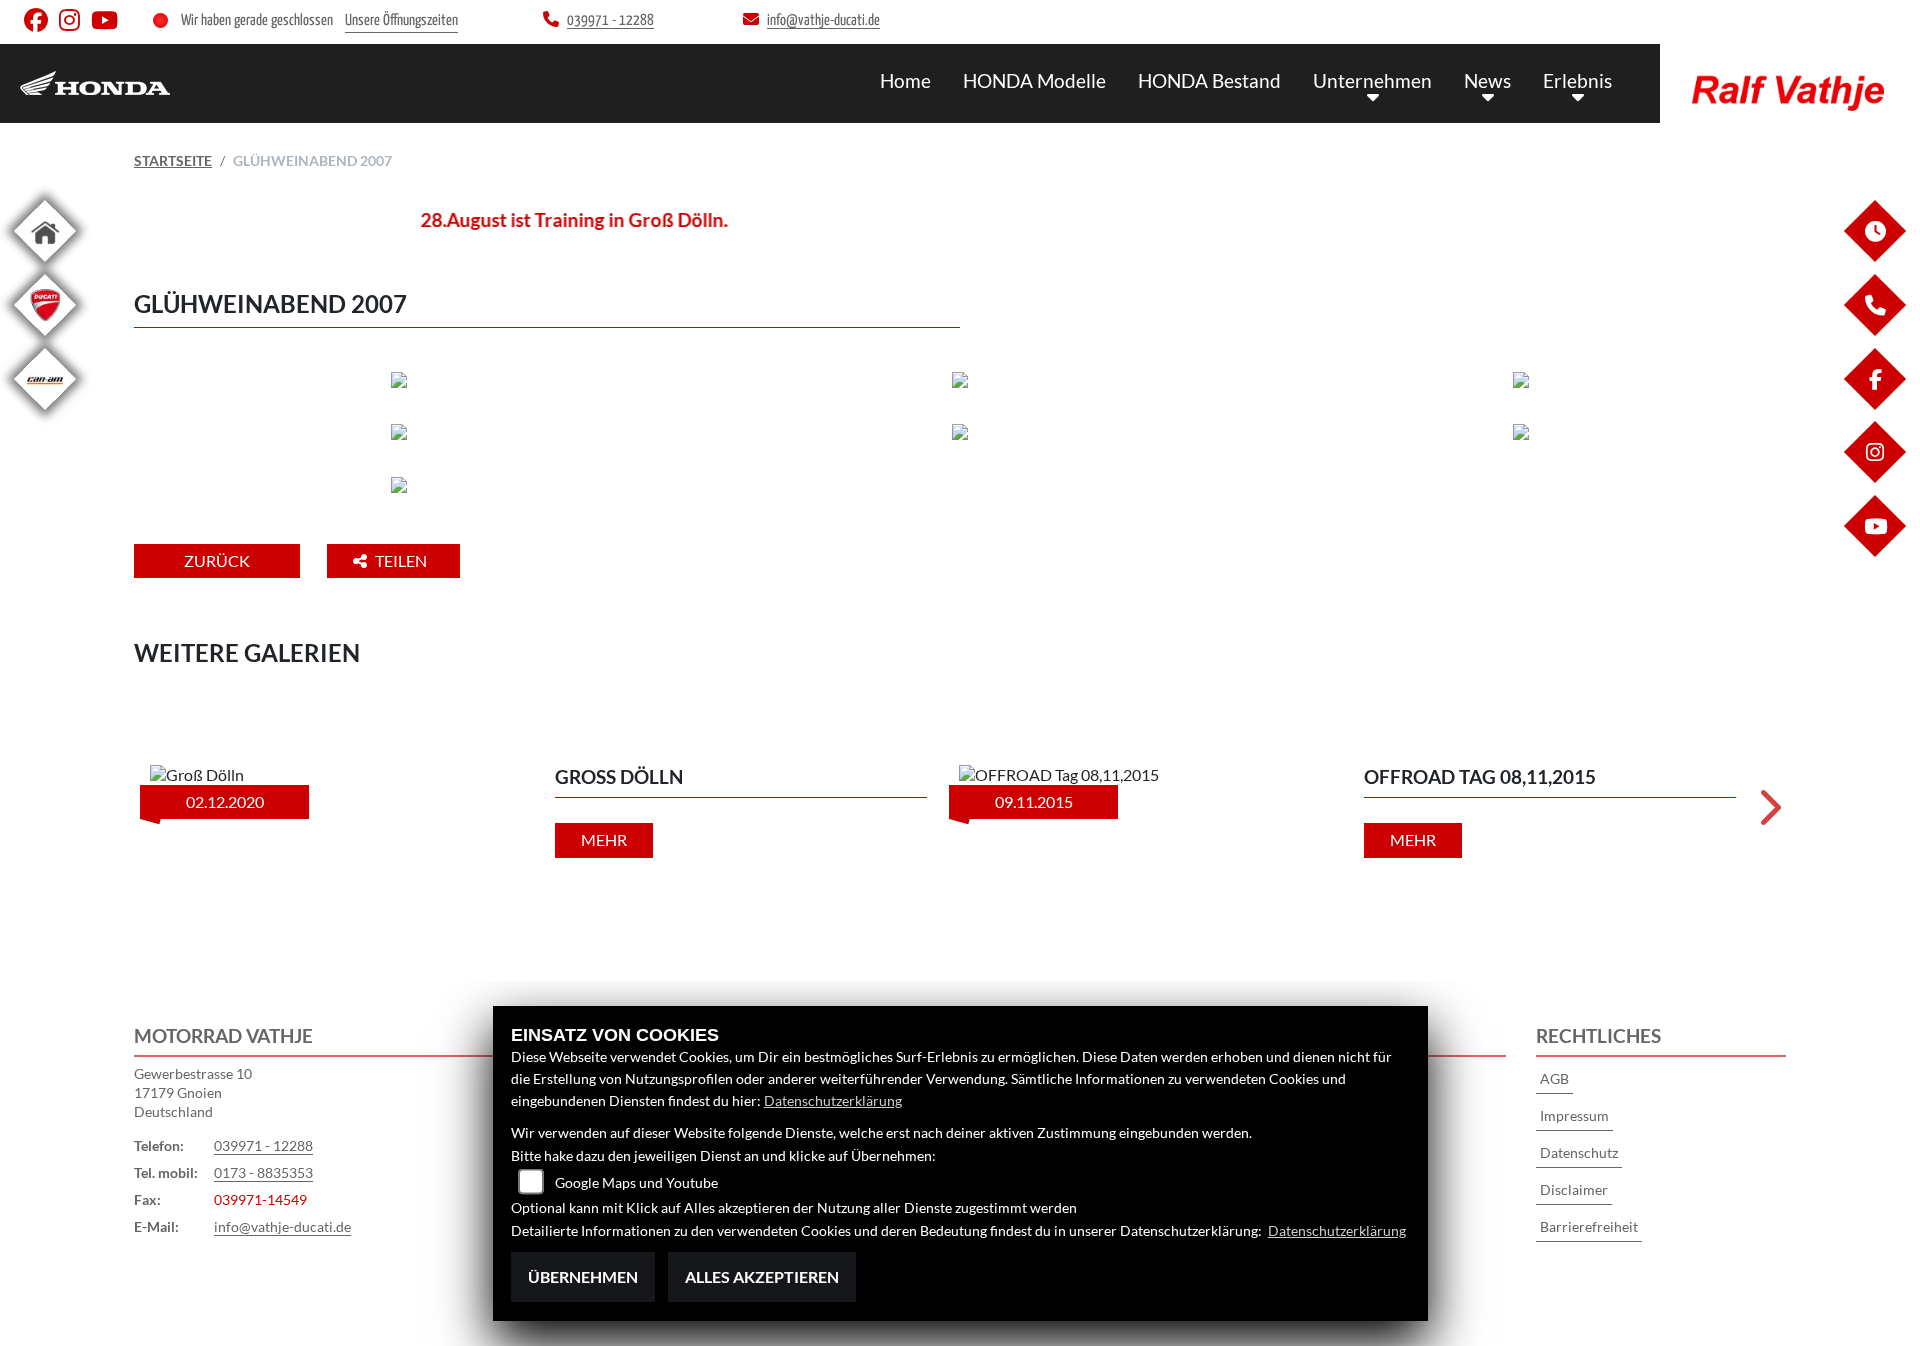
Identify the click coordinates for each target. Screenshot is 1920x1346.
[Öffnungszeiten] (1874, 256)
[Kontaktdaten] (1874, 330)
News (1487, 80)
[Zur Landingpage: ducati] (45, 339)
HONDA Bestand (1209, 80)
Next (1768, 814)
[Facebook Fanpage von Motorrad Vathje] (41, 24)
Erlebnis (1577, 80)
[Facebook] (1874, 404)
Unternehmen (1372, 80)
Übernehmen (583, 1276)
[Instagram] (1874, 477)
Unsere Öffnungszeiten (401, 20)
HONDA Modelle (1034, 80)
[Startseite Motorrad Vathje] (1790, 78)
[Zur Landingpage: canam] (45, 413)
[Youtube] (1874, 551)
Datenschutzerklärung (833, 1100)
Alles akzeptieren (762, 1276)
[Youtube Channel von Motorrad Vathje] (108, 24)
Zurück (217, 560)
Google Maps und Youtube (636, 1182)
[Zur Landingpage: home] (45, 265)
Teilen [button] (402, 560)
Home (905, 80)
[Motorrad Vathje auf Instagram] (75, 24)
